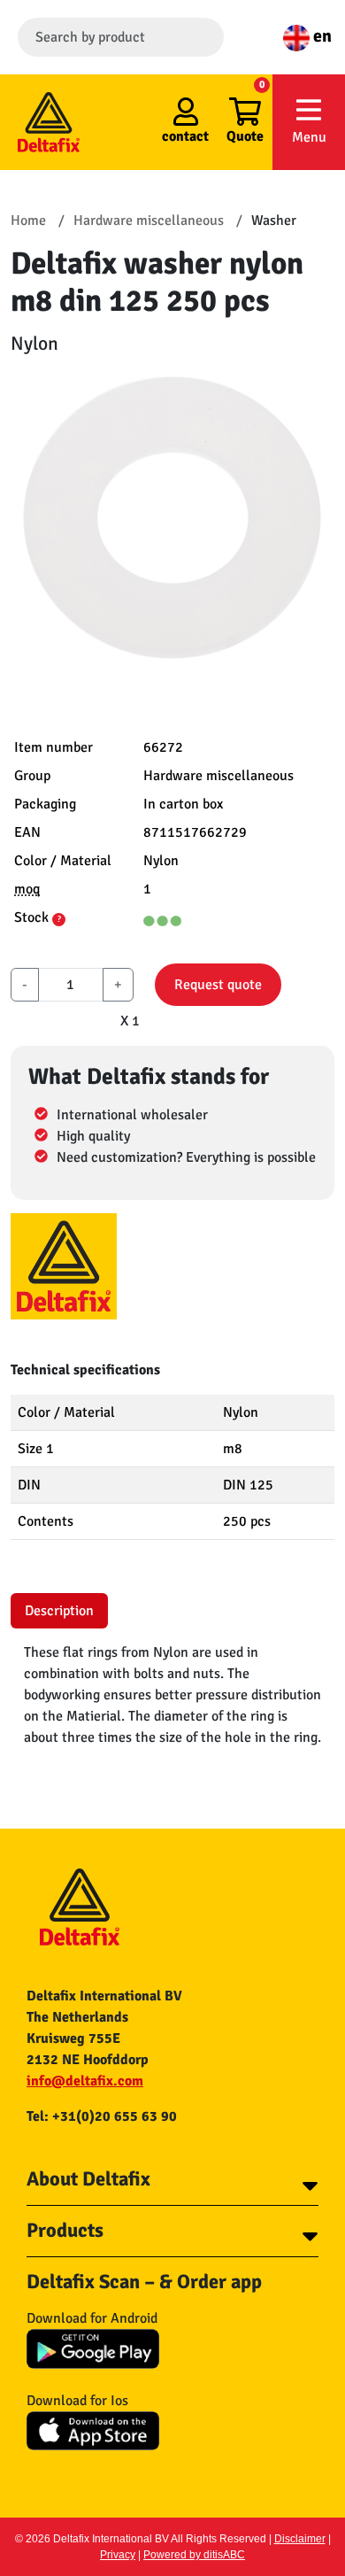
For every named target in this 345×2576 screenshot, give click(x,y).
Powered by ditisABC (194, 2555)
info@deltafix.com (85, 2081)
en (321, 36)
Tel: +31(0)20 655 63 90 (102, 2116)
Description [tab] (59, 1611)
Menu (309, 137)
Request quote (218, 985)
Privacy (118, 2555)
